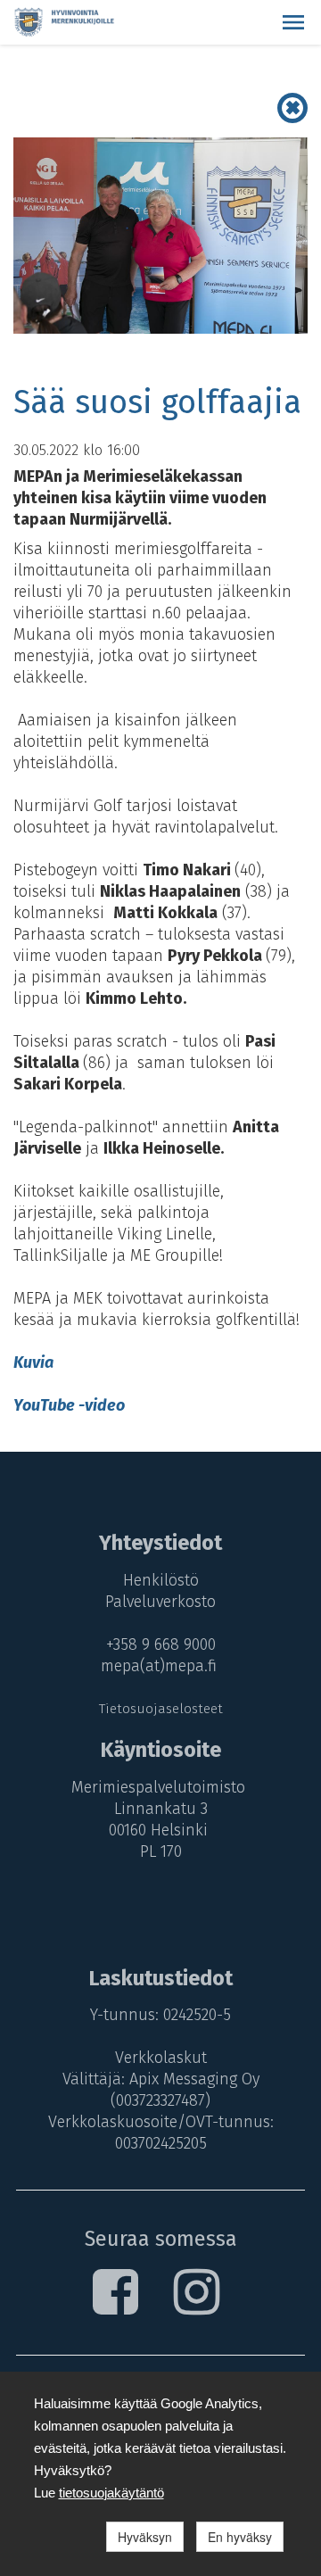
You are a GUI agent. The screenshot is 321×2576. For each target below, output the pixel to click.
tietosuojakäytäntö (111, 2493)
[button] (293, 22)
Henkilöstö (161, 1580)
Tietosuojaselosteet (161, 1709)
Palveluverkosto (160, 1602)
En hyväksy (240, 2537)
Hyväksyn (145, 2537)
